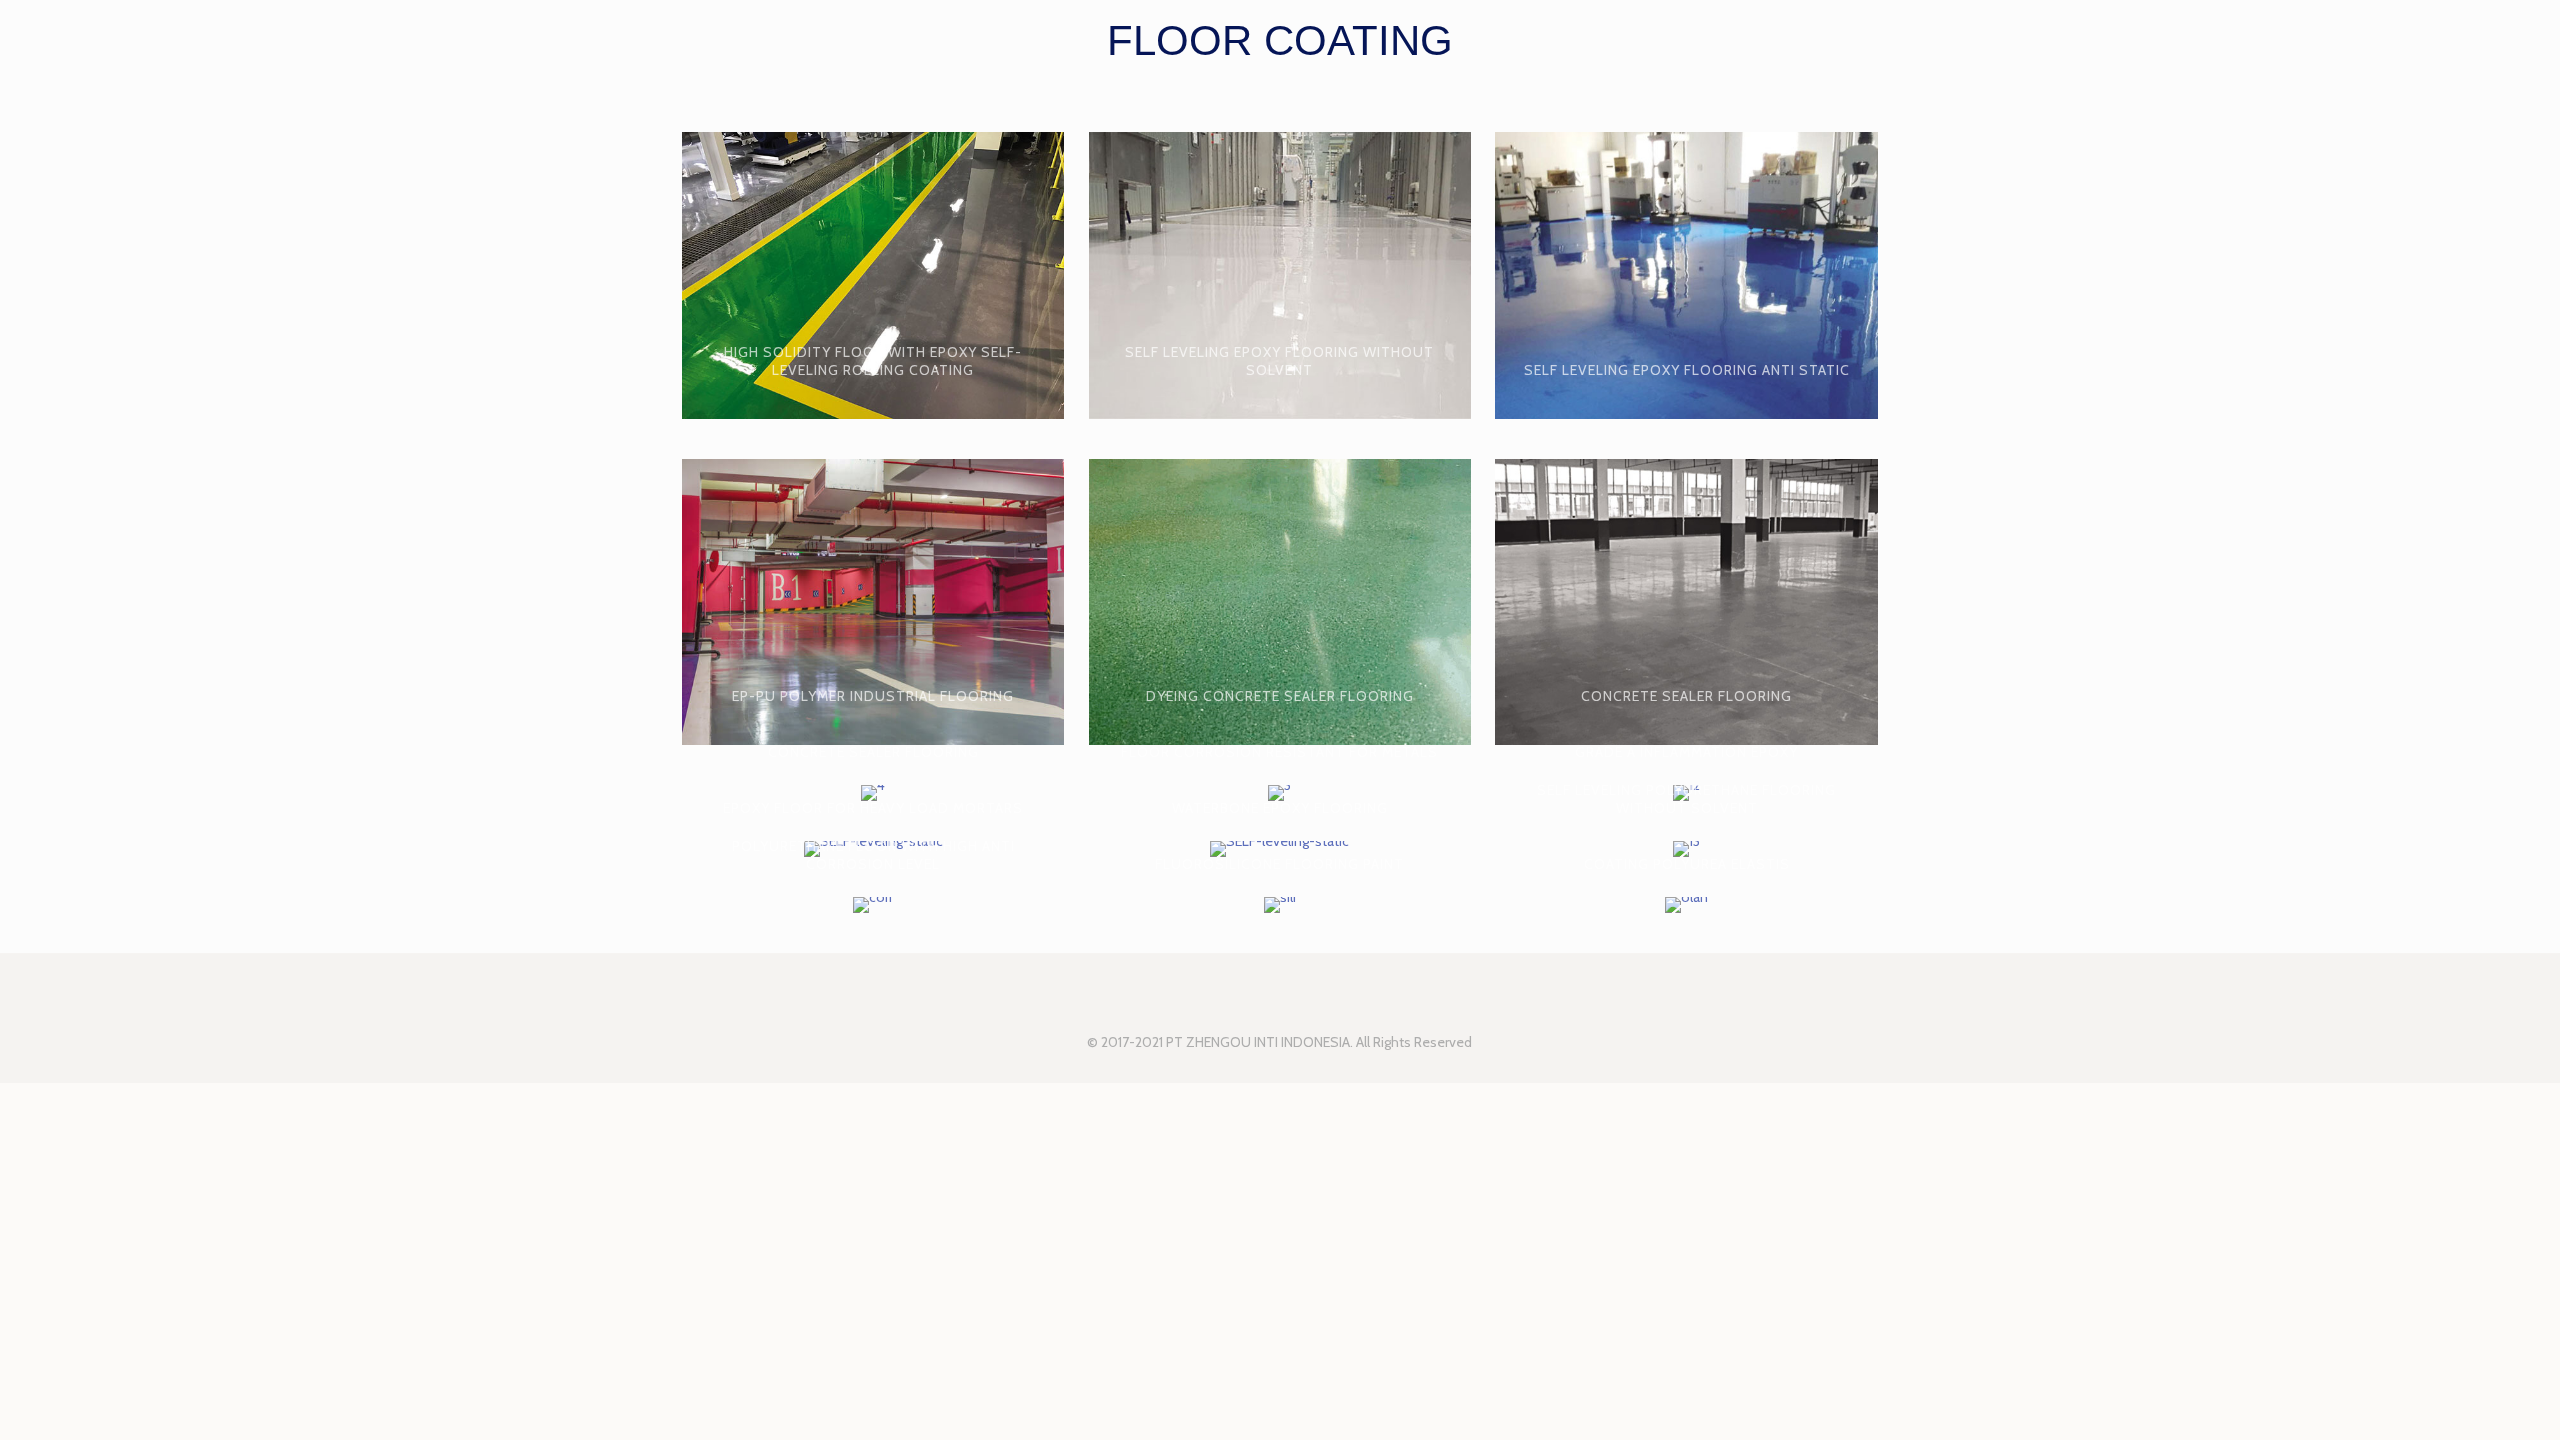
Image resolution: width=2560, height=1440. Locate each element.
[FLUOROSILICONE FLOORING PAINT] (1280, 905)
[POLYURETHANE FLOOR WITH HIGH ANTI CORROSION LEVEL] (873, 905)
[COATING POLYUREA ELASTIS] (1686, 905)
